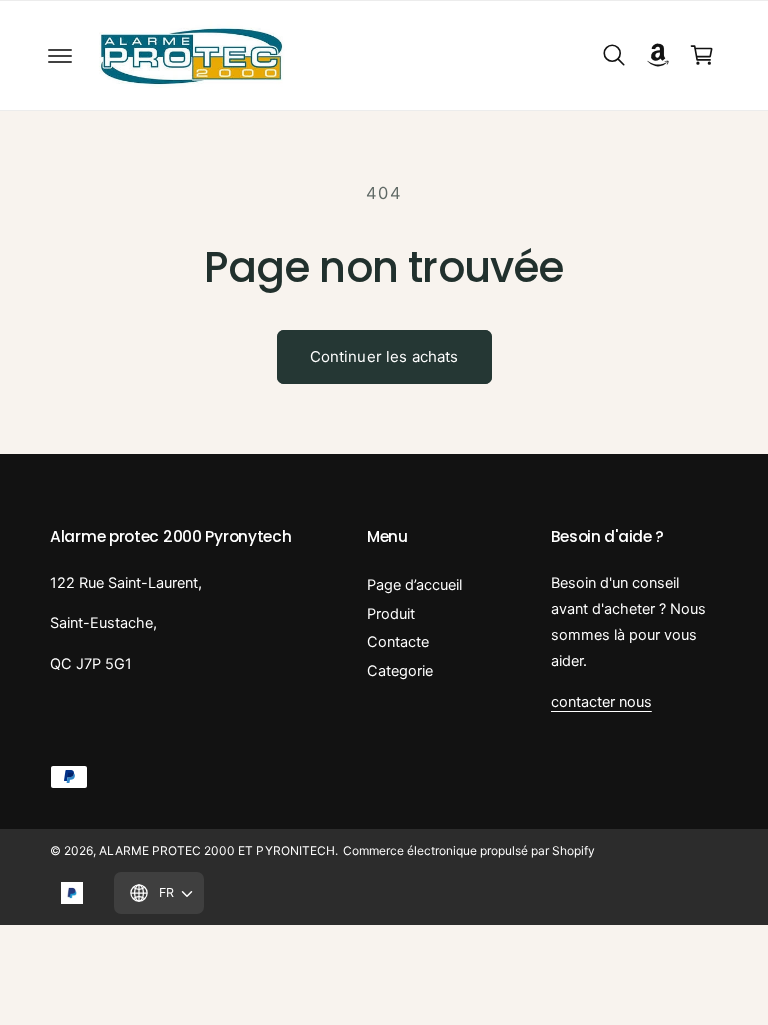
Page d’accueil (414, 585)
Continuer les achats (384, 356)
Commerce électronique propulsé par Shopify (469, 850)
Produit (391, 614)
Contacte (398, 642)
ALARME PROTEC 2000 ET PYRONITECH (217, 850)
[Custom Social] (72, 893)
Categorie (400, 671)
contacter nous (601, 702)
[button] (60, 55)
